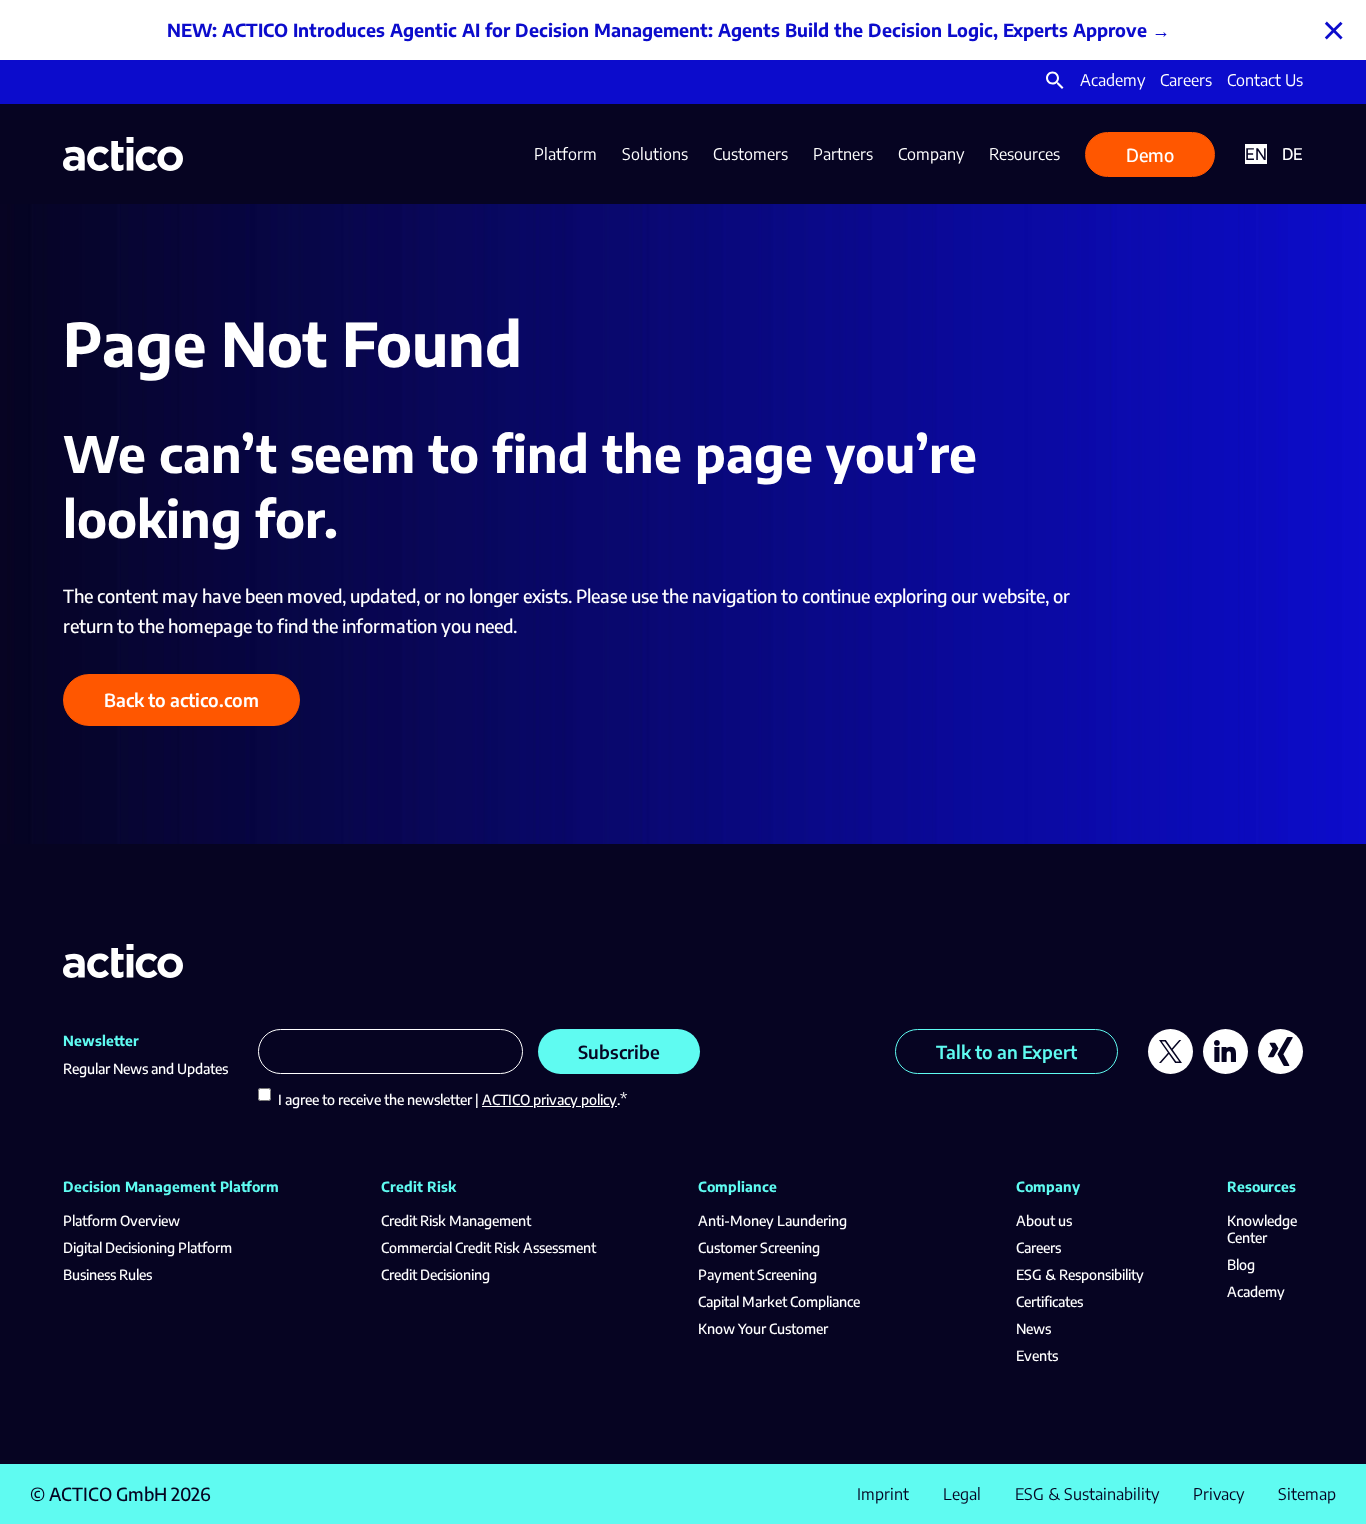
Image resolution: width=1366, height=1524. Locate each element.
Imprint (883, 1494)
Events (1037, 1355)
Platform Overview (121, 1220)
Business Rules (107, 1274)
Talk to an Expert (1006, 1051)
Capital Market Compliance (779, 1301)
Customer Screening (759, 1247)
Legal (962, 1494)
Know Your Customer (763, 1328)
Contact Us (1265, 80)
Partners (843, 154)
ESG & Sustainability (1087, 1494)
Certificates (1049, 1301)
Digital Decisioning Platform (147, 1247)
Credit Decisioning (435, 1274)
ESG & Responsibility (1080, 1274)
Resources (1024, 154)
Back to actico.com (181, 699)
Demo (1150, 154)
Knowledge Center (1262, 1229)
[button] (1055, 84)
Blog (1241, 1264)
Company (931, 154)
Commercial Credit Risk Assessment (488, 1247)
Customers (750, 154)
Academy (1112, 80)
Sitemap (1307, 1494)
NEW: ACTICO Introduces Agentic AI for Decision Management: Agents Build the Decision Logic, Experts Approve (657, 29)
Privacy (1218, 1494)
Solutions (655, 154)
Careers (1186, 80)
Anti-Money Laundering (772, 1220)
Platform (565, 154)
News (1033, 1328)
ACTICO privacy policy (549, 1099)
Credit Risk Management (456, 1220)
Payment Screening (757, 1274)
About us (1044, 1220)
